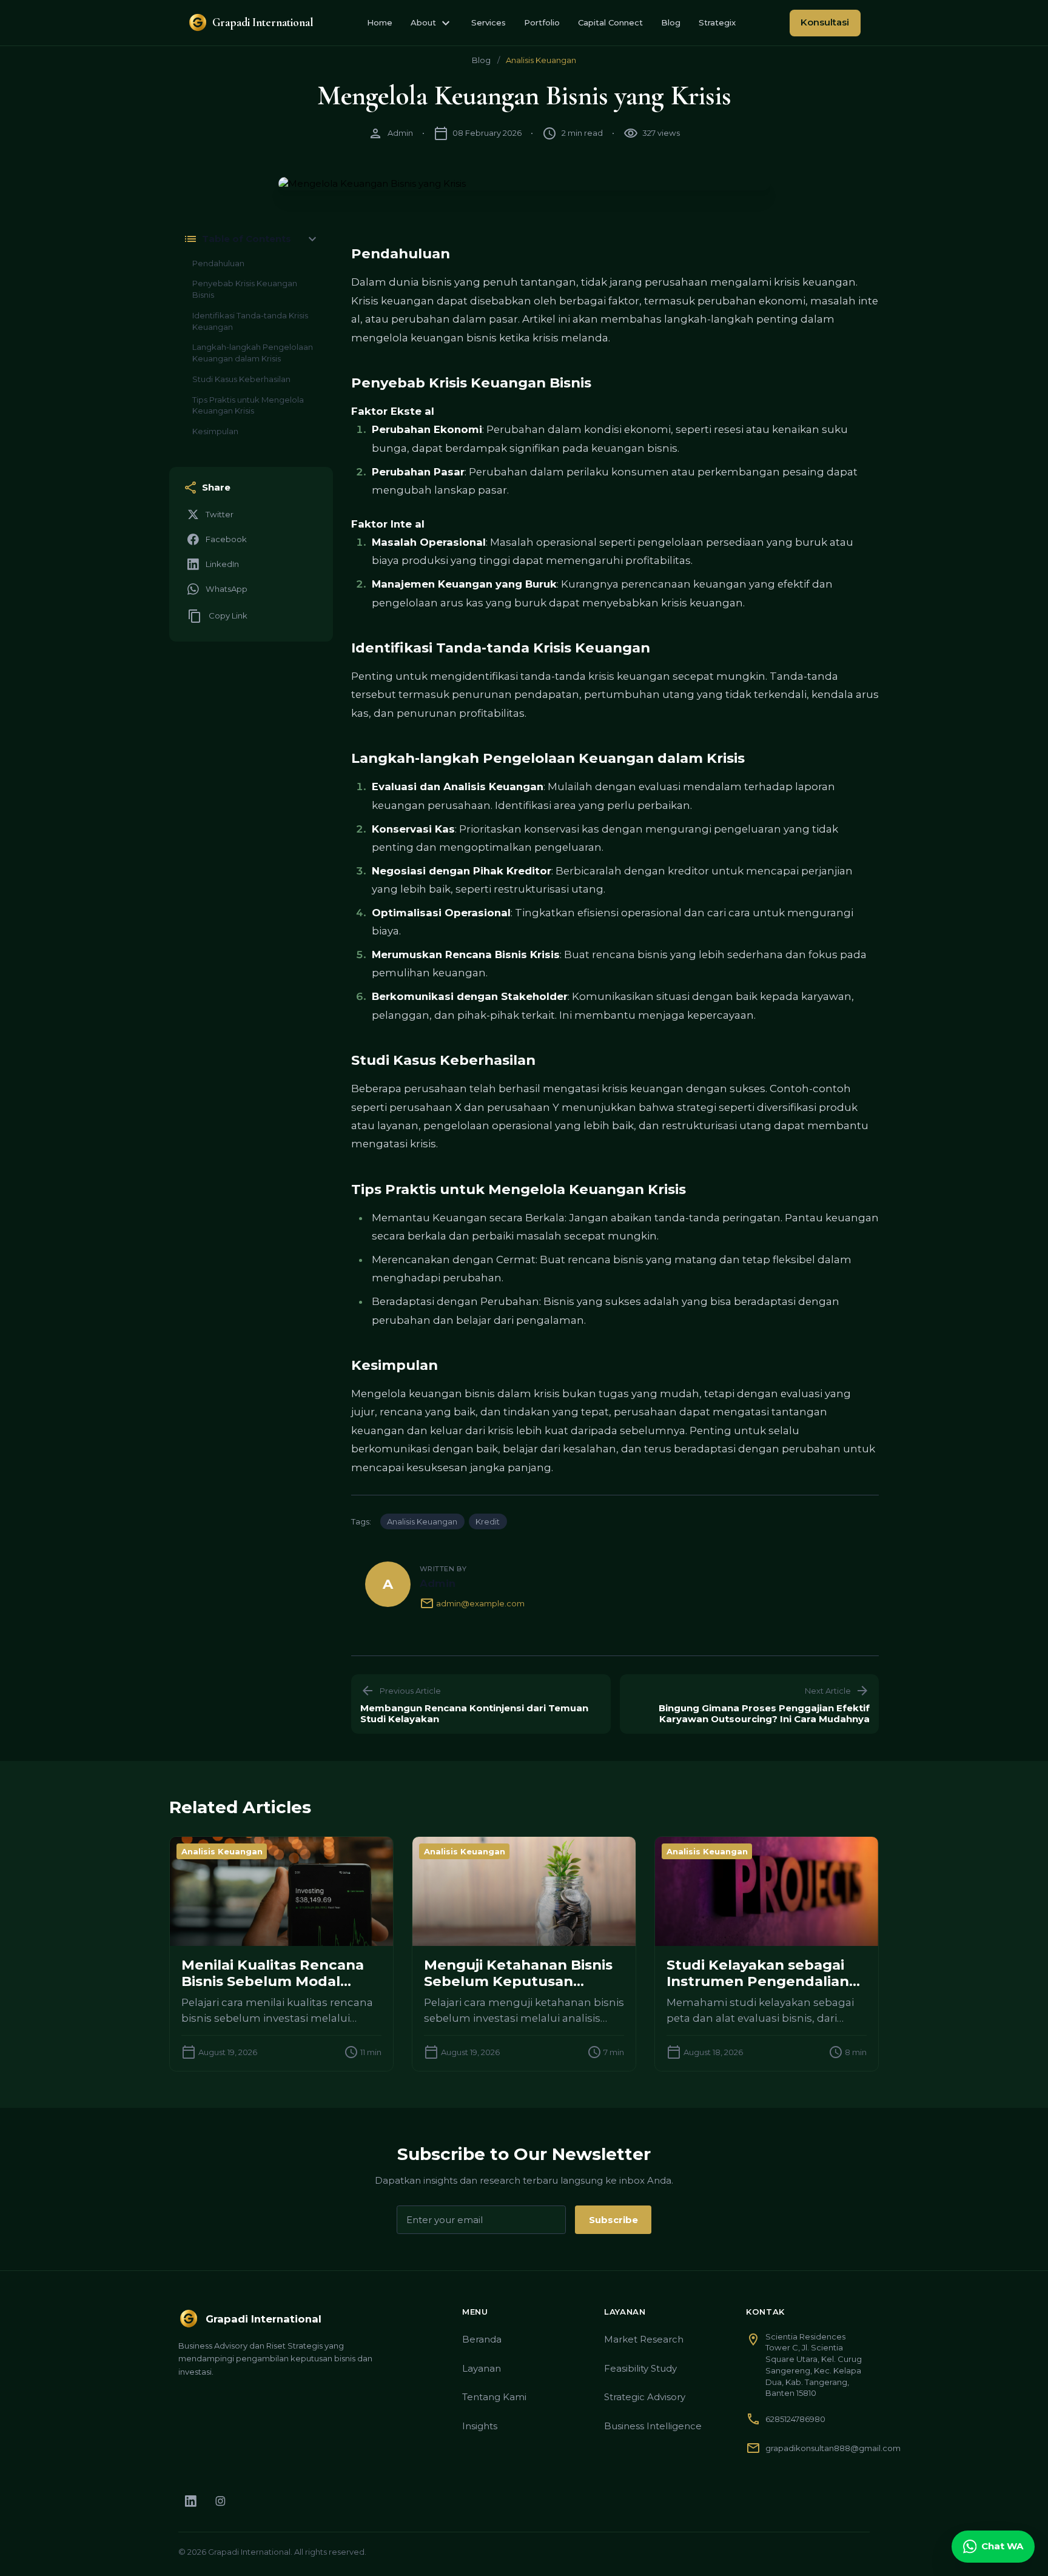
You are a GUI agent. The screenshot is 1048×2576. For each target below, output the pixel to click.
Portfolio (542, 22)
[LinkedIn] (191, 2501)
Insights (480, 2426)
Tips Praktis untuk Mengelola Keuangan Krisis (248, 405)
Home (380, 22)
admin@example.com (472, 1603)
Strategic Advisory (645, 2397)
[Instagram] (220, 2501)
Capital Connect (610, 22)
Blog (671, 22)
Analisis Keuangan (541, 60)
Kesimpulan (215, 431)
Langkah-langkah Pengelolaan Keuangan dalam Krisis (253, 353)
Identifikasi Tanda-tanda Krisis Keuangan (250, 321)
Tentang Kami (494, 2397)
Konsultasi (825, 22)
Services (489, 22)
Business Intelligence (653, 2426)
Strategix (717, 22)
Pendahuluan (218, 263)
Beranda (482, 2339)
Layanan (482, 2368)
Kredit (488, 1521)
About (432, 23)
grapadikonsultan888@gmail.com (833, 2448)
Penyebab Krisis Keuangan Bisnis (245, 289)
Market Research (644, 2339)
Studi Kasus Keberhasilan (241, 379)
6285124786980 (795, 2419)
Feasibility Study (640, 2368)
